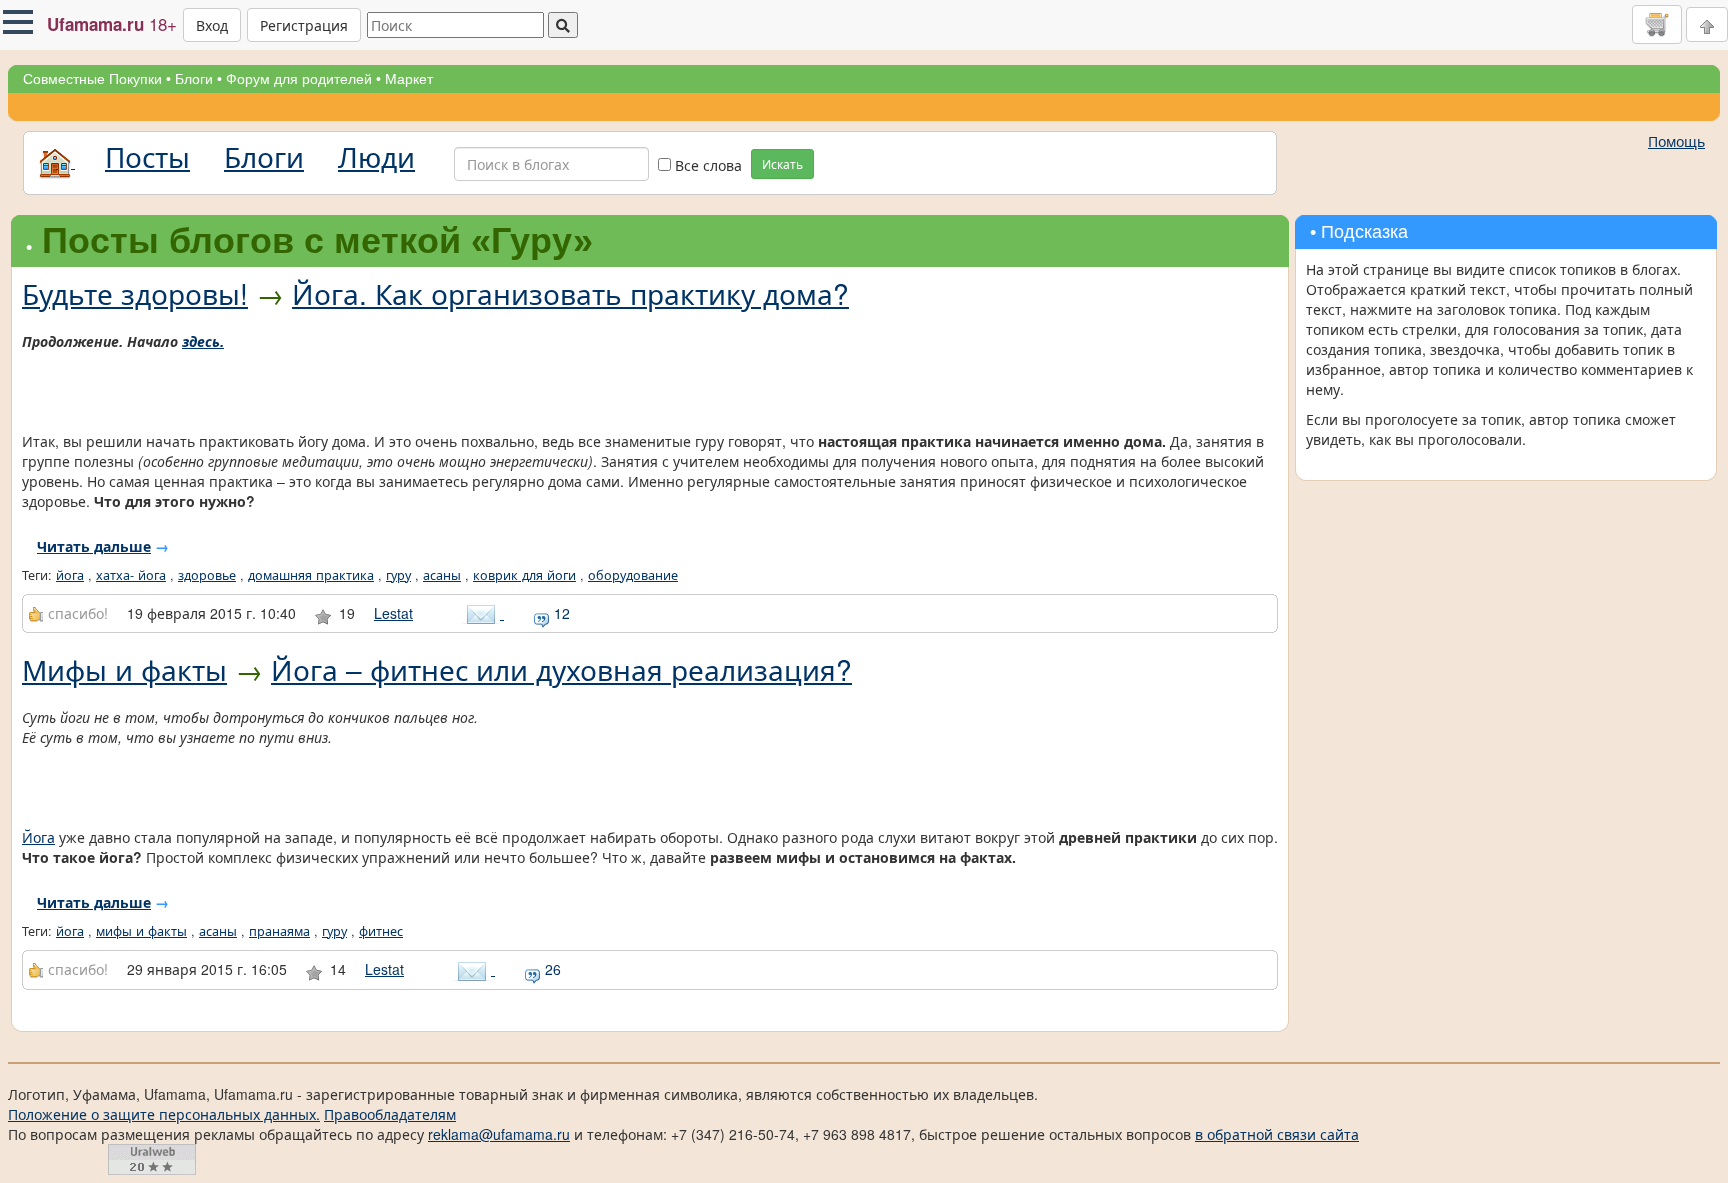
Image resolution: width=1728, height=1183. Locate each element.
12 (560, 613)
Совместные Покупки (92, 79)
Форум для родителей (299, 79)
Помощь (1676, 141)
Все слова (706, 165)
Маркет (409, 79)
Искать (782, 163)
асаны (442, 575)
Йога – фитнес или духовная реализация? (561, 669)
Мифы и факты (124, 669)
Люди (376, 156)
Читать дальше (94, 546)
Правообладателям (390, 1114)
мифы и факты (141, 931)
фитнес (381, 931)
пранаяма (279, 931)
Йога (38, 837)
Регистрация (304, 25)
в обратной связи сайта (1277, 1134)
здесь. (203, 341)
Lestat (393, 613)
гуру (398, 575)
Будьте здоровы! (135, 293)
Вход (212, 25)
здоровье (207, 575)
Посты (147, 156)
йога (70, 575)
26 (551, 969)
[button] (18, 22)
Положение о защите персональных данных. (164, 1114)
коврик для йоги (524, 575)
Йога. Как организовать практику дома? (570, 293)
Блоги (194, 79)
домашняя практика (311, 575)
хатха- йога (131, 575)
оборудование (633, 575)
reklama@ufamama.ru (499, 1134)
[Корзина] (1657, 24)
